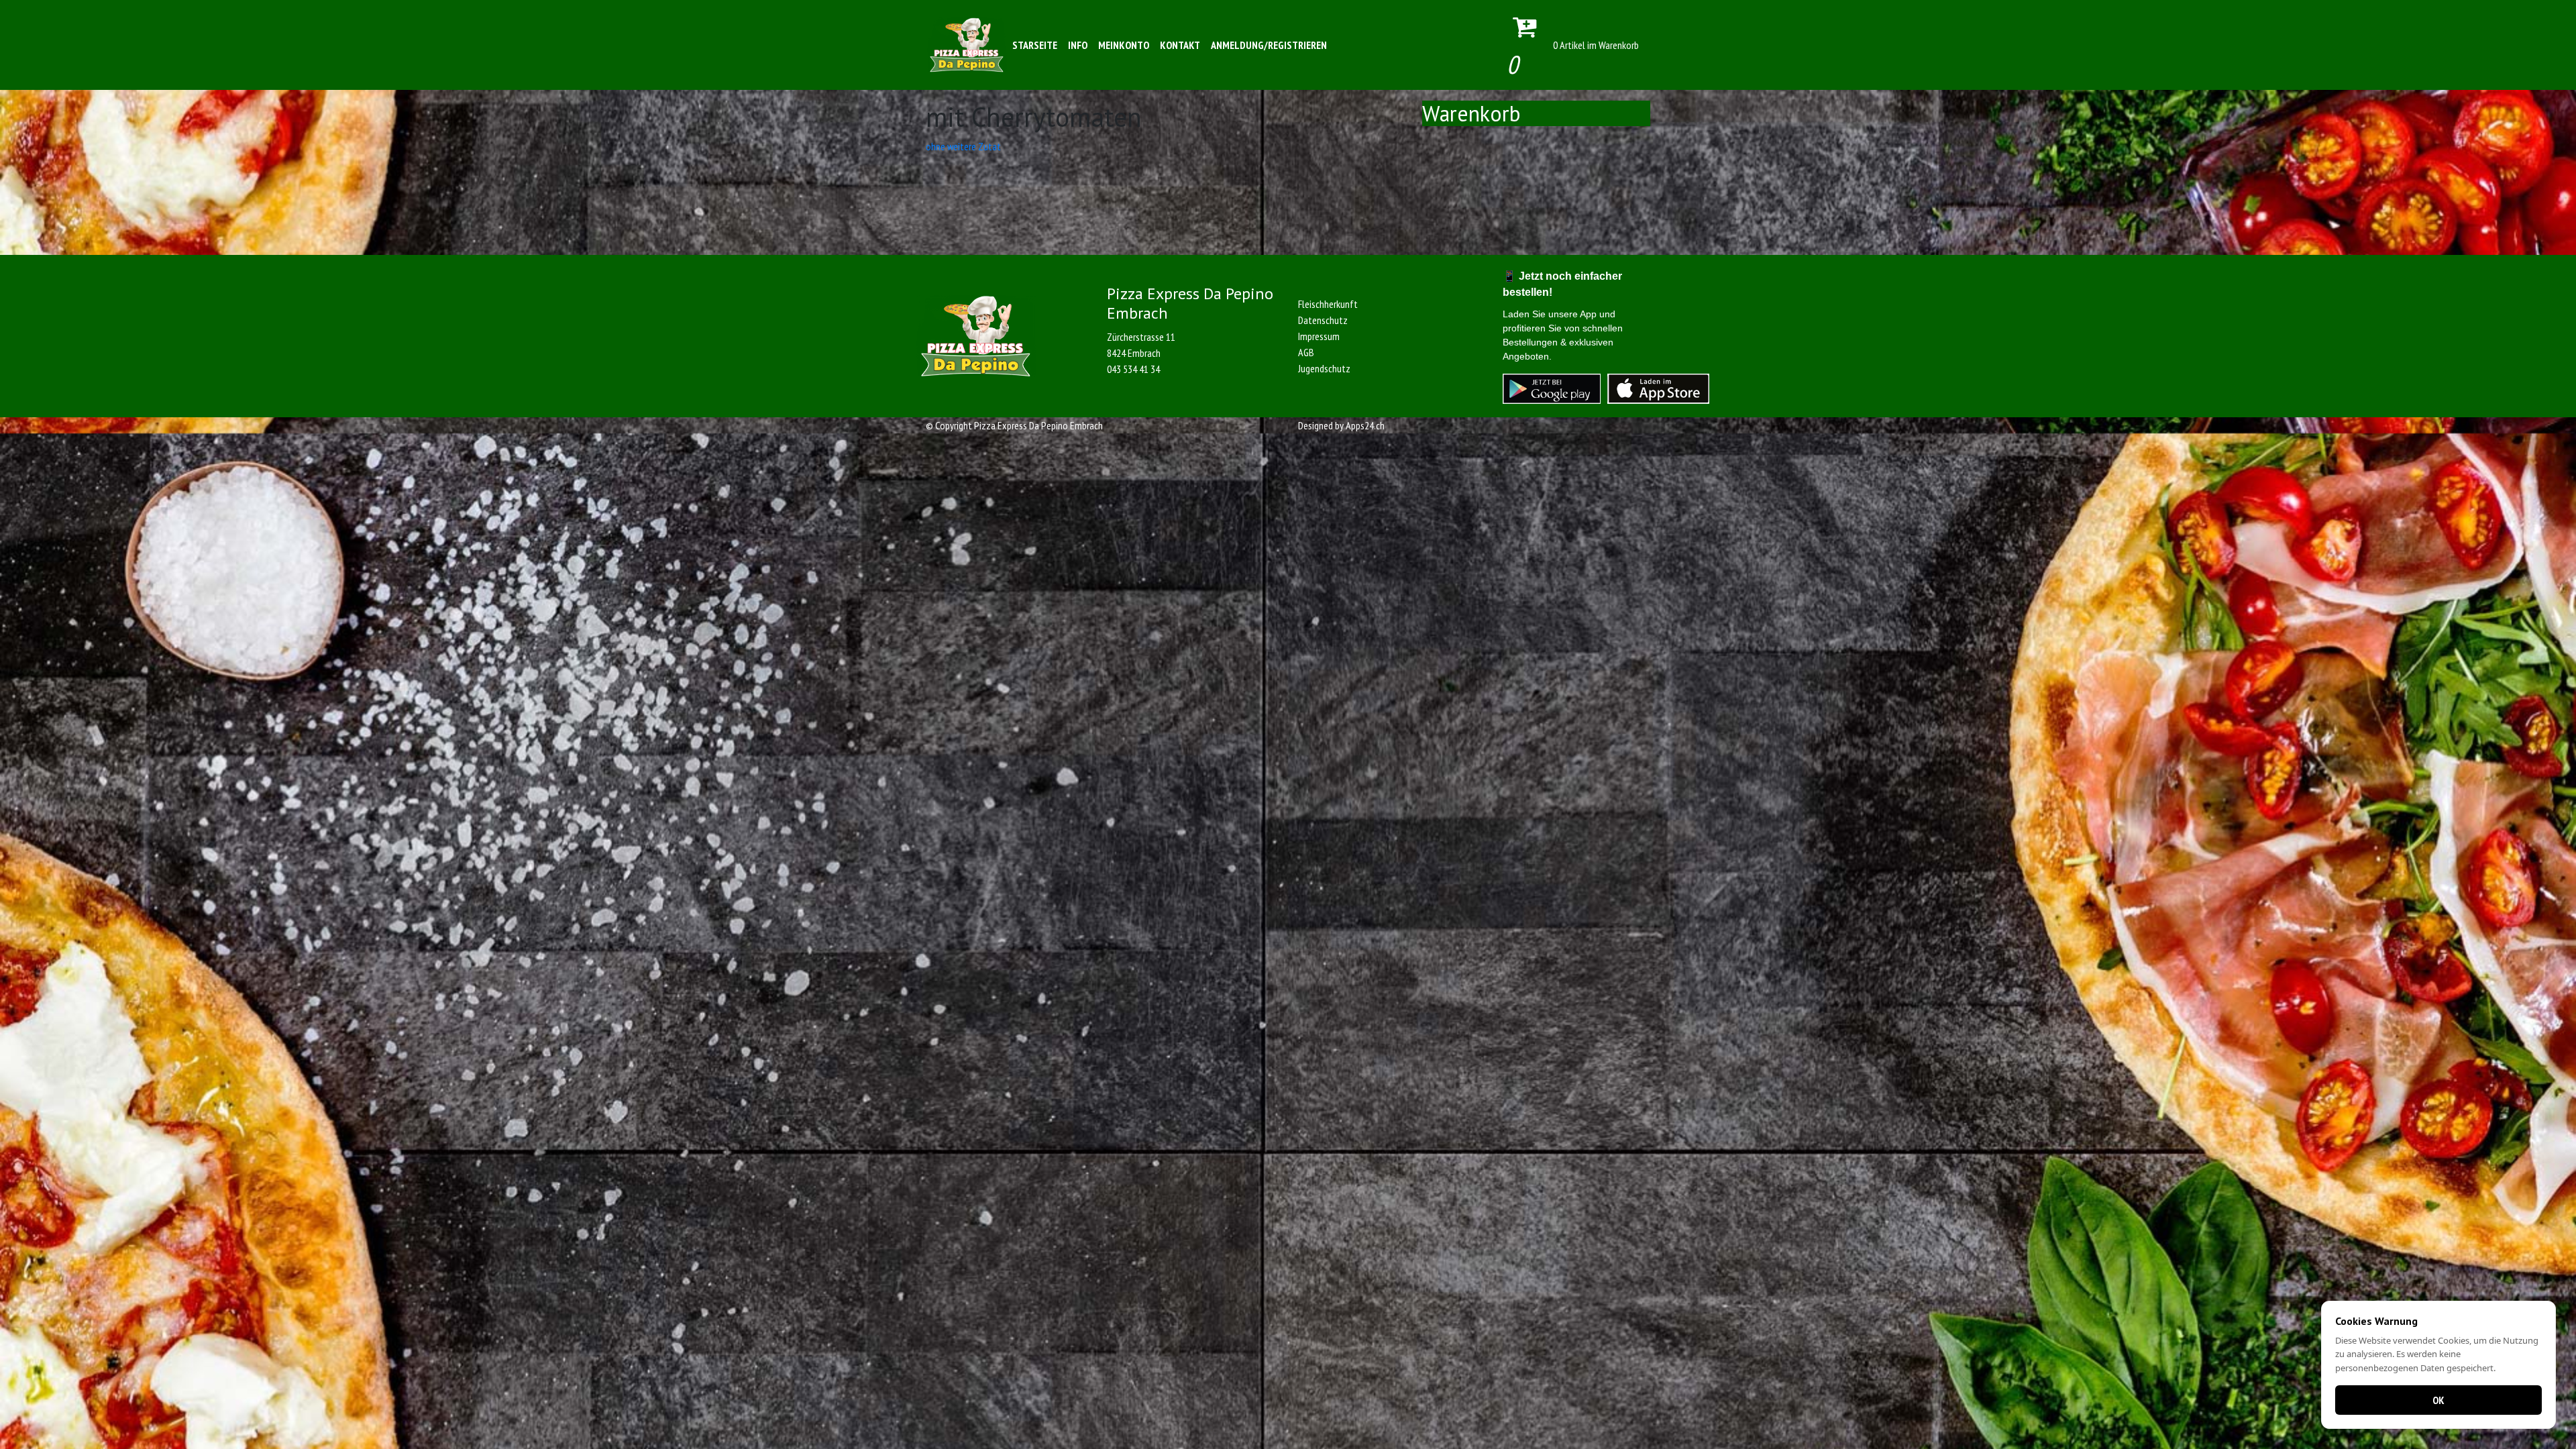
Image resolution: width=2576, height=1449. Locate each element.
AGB (1306, 352)
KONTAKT (1180, 45)
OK (2438, 1400)
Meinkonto (1124, 45)
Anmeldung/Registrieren (1269, 45)
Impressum (1319, 336)
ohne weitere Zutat (963, 146)
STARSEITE (1035, 45)
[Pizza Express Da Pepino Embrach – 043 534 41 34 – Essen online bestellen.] (967, 45)
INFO (1078, 45)
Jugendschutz (1324, 368)
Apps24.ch (1365, 425)
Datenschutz (1323, 320)
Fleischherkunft (1328, 304)
